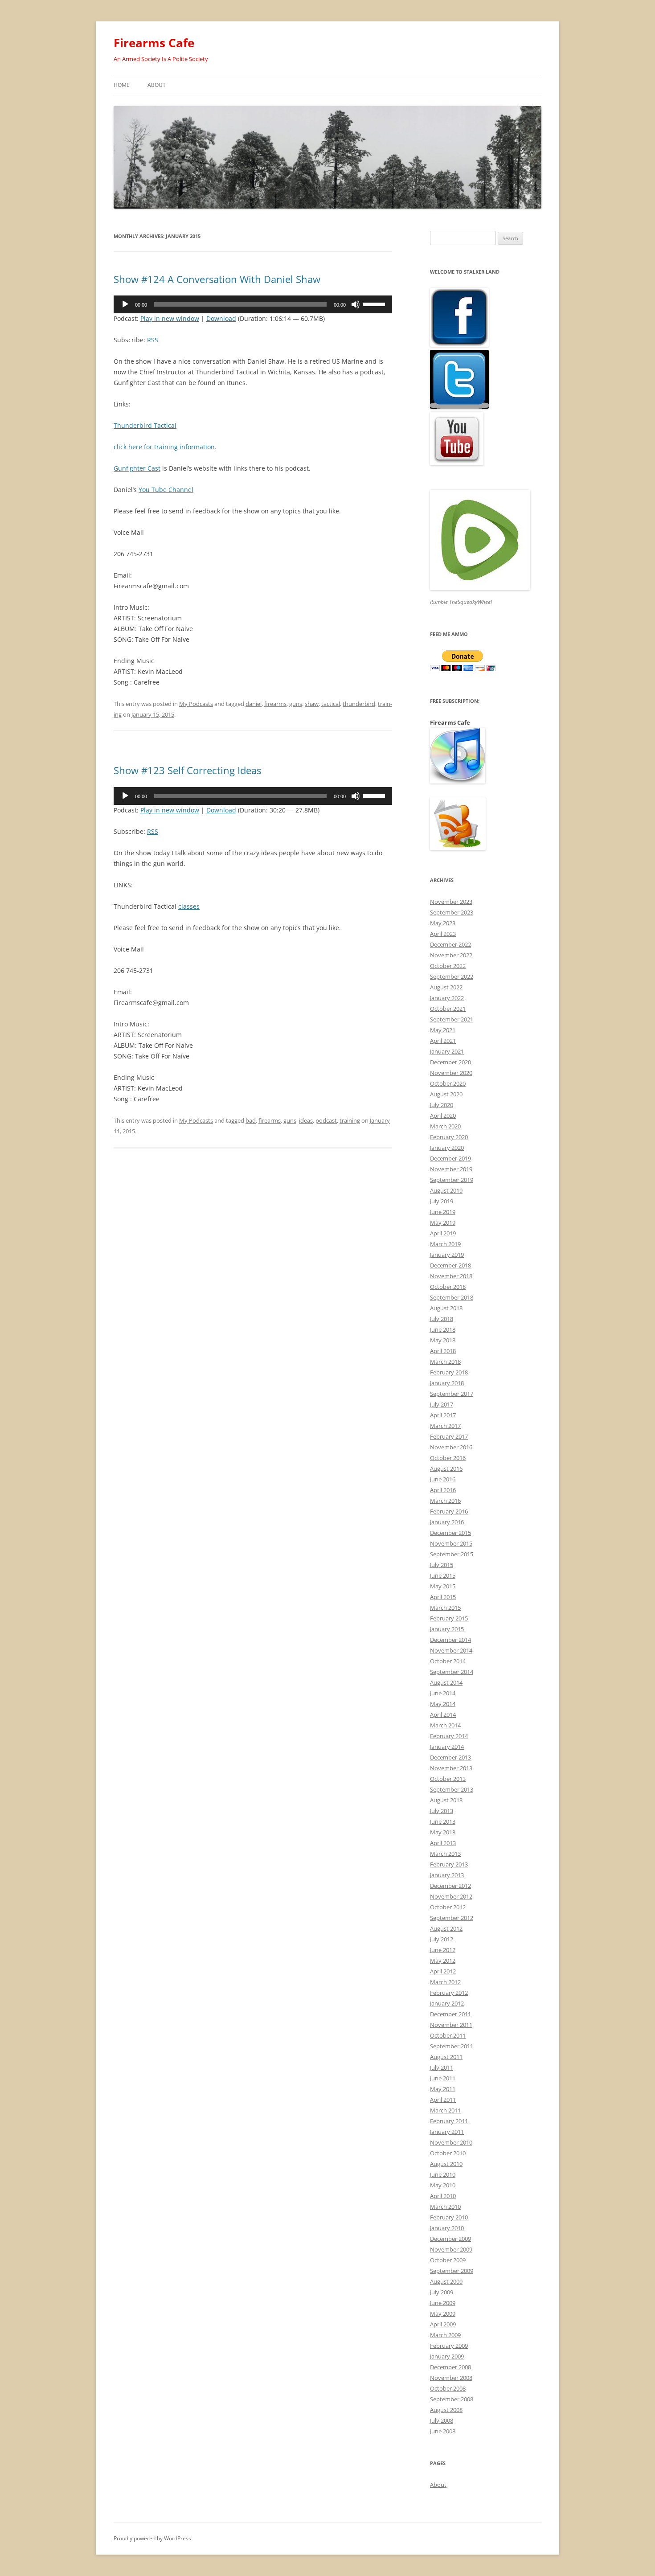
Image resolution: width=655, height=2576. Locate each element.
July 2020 (442, 1105)
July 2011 (442, 2067)
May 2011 (443, 2089)
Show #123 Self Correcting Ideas (187, 770)
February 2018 (449, 1372)
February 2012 (449, 1993)
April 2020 (443, 1116)
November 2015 (451, 1543)
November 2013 (451, 1768)
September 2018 (452, 1297)
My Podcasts (196, 704)
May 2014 (443, 1704)
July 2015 (442, 1565)
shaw (312, 704)
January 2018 (447, 1383)
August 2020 (446, 1094)
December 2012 (450, 1886)
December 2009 (450, 2239)
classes (189, 906)
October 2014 (448, 1661)
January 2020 (447, 1148)
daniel (254, 704)
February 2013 (449, 1864)
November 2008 (451, 2378)
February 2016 (449, 1511)
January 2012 (447, 2003)
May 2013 (443, 1832)
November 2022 (451, 955)
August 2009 (446, 2281)
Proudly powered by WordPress (152, 2538)
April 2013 (443, 1843)
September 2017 (452, 1394)
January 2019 (447, 1255)
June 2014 (443, 1693)
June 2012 (443, 1950)
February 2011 (449, 2121)
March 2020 (445, 1126)
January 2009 (447, 2356)
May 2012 (443, 1961)
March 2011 (445, 2110)
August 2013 (446, 1800)
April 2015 (443, 1597)
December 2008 (450, 2367)
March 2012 (445, 1982)
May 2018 (443, 1340)
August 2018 (446, 1308)
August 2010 (446, 2164)
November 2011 (451, 2025)
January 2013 (447, 1875)
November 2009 (451, 2249)
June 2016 (443, 1479)
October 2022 (448, 966)
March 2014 (445, 1725)
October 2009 (448, 2260)
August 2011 (446, 2057)
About (157, 85)
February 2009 (449, 2346)
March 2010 (445, 2207)
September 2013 (452, 1789)
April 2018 (443, 1351)
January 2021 (447, 1051)
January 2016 (447, 1522)
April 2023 (443, 934)
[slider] (375, 304)
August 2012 (446, 1928)
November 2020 (451, 1073)
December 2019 (450, 1158)
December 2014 (450, 1640)
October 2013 (448, 1779)
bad (251, 1120)
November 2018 (451, 1276)
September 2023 (452, 912)
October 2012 (448, 1907)
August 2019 (446, 1190)
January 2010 (447, 2228)
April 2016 (443, 1490)
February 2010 (449, 2217)
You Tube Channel (166, 490)
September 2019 (452, 1180)
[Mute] (356, 304)
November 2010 (451, 2142)
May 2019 (443, 1222)
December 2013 (450, 1757)
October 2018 (448, 1287)
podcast (326, 1120)
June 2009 (443, 2303)
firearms (275, 704)
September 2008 (452, 2399)
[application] (253, 304)
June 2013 (443, 1821)
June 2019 (443, 1212)
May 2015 (443, 1586)
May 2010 (443, 2185)
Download (221, 318)
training (350, 1120)
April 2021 (443, 1041)
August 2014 (446, 1682)
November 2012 (451, 1896)
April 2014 (443, 1715)
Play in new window (170, 318)
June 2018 (443, 1329)
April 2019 (443, 1233)
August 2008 (446, 2410)
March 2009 (445, 2335)
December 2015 (450, 1533)
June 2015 (443, 1575)
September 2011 (452, 2046)
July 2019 (442, 1201)
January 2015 (447, 1629)
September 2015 (452, 1554)
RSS (153, 340)
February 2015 (449, 1618)
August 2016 (446, 1468)
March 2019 (445, 1244)
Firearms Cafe (154, 43)
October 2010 (448, 2153)
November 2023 (451, 902)
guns (296, 704)
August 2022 (446, 987)
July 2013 (442, 1811)
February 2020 (449, 1137)
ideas (306, 1120)
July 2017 (442, 1404)
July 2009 (442, 2292)
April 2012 (443, 1971)
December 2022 (450, 944)
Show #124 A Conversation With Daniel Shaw (217, 279)
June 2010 (443, 2174)
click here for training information (164, 447)
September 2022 (452, 976)
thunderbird (359, 704)
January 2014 (447, 1747)
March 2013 (445, 1854)
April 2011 (443, 2100)
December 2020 (450, 1062)
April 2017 (443, 1415)
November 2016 (451, 1447)
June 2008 (443, 2431)
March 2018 (445, 1362)
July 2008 (442, 2420)
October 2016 (448, 1458)
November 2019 (451, 1169)
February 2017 (449, 1436)
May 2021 (443, 1030)
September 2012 (452, 1918)
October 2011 (448, 2035)
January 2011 (447, 2132)
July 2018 (442, 1319)
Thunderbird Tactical (145, 425)
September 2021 (452, 1019)
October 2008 (448, 2388)
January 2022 (447, 998)
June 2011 (443, 2078)
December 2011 (450, 2014)
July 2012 (442, 1939)
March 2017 (445, 1426)
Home (122, 85)
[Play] (125, 304)
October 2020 (448, 1083)
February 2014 (449, 1736)
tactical (331, 704)
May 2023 (443, 923)
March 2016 (445, 1501)
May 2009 (443, 2313)
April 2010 (443, 2196)
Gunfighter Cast (137, 468)
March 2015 (445, 1608)
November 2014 (451, 1650)
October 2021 (448, 1009)
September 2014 (452, 1672)
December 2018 (450, 1265)
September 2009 (452, 2271)
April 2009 (443, 2324)
